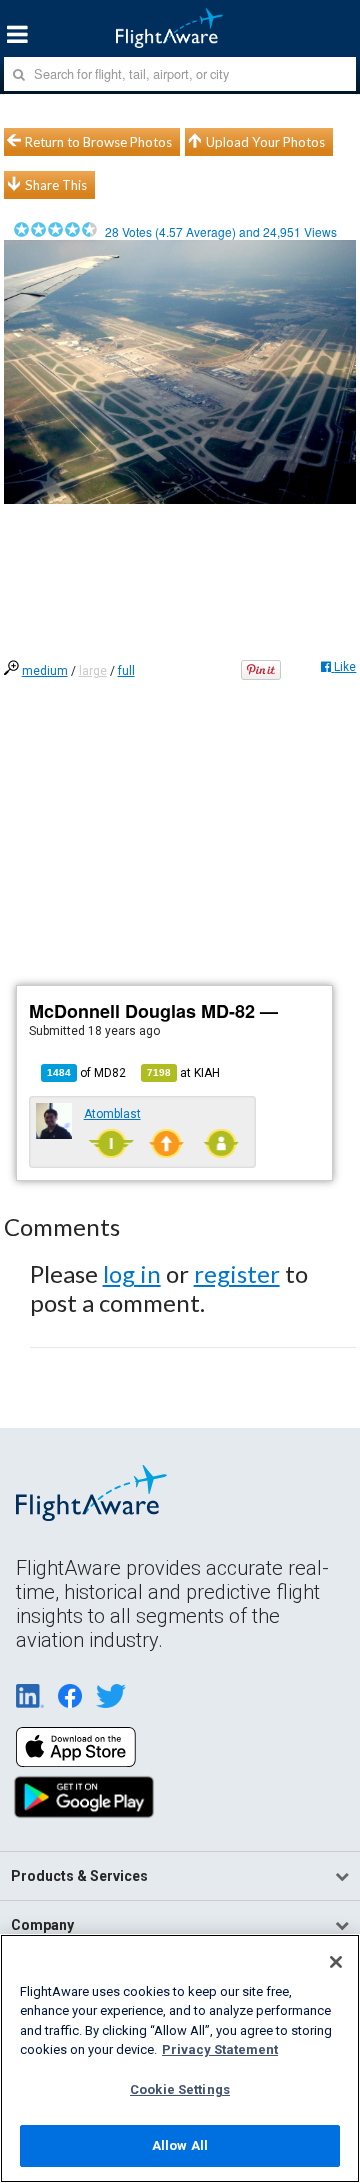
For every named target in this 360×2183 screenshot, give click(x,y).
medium (45, 671)
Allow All (180, 2145)
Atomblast (112, 1114)
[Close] (336, 1962)
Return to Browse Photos (98, 142)
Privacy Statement (220, 2049)
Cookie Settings (180, 2089)
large (93, 671)
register (237, 1273)
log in (132, 1273)
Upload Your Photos (265, 142)
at (183, 1073)
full (126, 671)
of (86, 1073)
